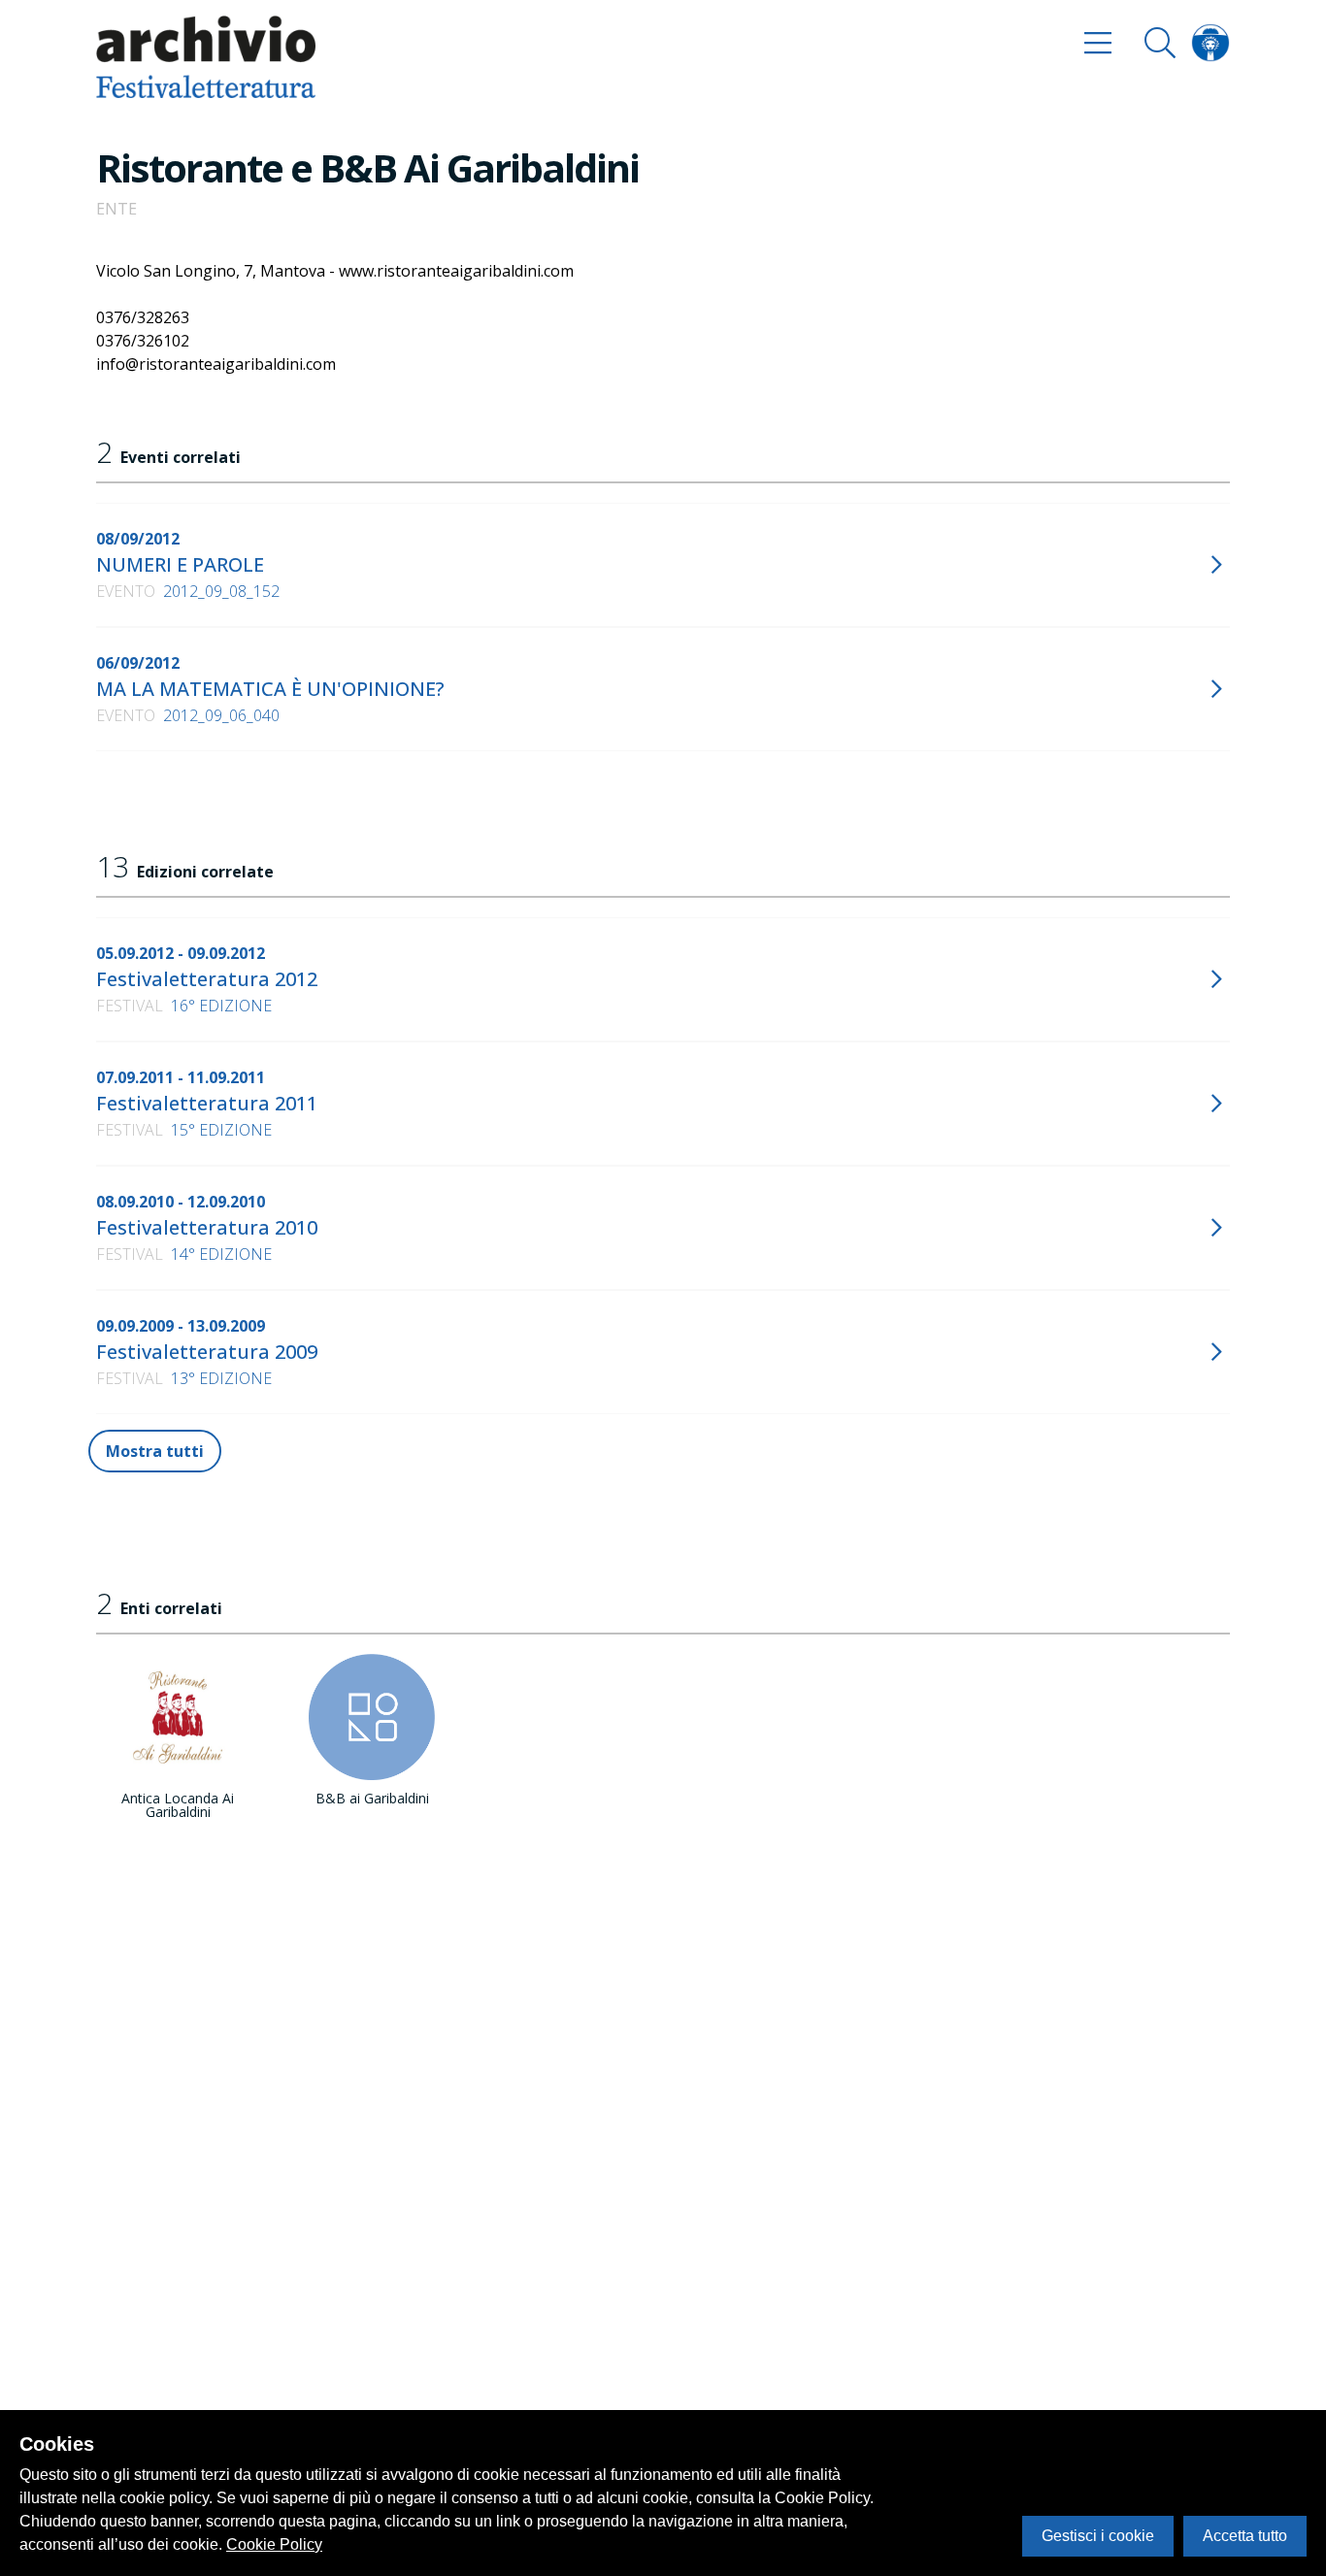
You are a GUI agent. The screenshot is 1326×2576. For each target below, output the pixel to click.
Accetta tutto (1245, 2536)
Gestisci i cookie (1098, 2536)
